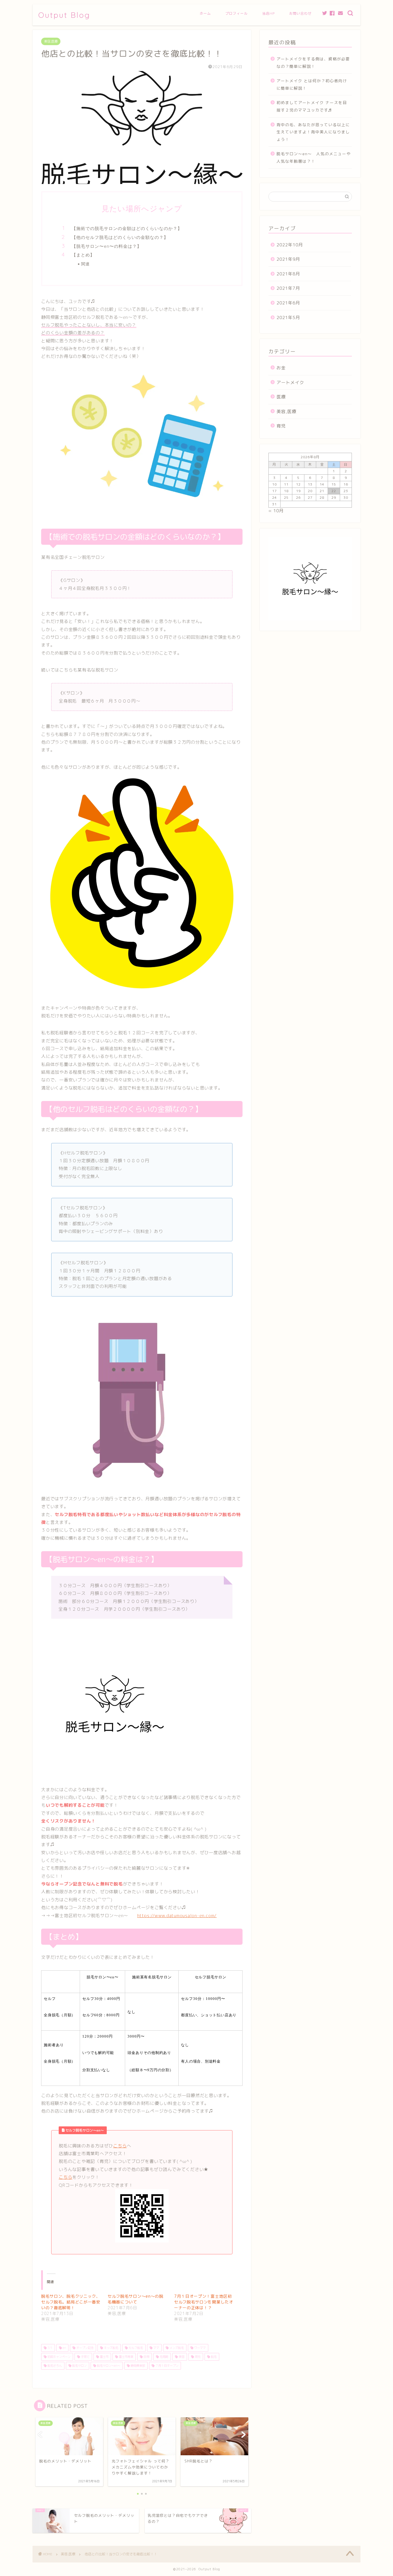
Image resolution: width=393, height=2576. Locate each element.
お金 (281, 368)
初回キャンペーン (59, 2357)
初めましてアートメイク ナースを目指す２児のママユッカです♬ (312, 106)
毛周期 (164, 2357)
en (64, 2348)
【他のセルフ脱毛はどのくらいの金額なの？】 (120, 237)
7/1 (49, 2348)
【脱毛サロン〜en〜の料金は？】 (107, 246)
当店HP (268, 13)
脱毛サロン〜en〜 (108, 2366)
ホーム (205, 13)
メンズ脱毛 (176, 2348)
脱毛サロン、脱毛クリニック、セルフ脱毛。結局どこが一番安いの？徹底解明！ (71, 2302)
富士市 (104, 2357)
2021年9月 (288, 259)
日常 (146, 2357)
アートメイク (290, 382)
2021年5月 (288, 318)
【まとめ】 (83, 255)
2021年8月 (288, 274)
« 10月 (276, 511)
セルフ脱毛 (135, 2348)
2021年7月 (288, 288)
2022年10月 (290, 245)
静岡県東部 (137, 2366)
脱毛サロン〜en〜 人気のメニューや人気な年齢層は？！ (314, 157)
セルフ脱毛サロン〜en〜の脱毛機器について (136, 2299)
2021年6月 (288, 303)
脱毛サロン (79, 2366)
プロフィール (236, 13)
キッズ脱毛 (111, 2348)
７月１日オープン (166, 2366)
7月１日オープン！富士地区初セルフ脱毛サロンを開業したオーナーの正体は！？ (204, 2302)
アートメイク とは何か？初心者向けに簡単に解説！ (312, 84)
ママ (156, 2348)
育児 (197, 2357)
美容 (181, 2357)
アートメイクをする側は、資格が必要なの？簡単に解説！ (313, 63)
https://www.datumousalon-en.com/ (177, 1916)
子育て (85, 2357)
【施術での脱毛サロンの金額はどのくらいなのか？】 (127, 228)
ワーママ (200, 2348)
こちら (120, 2146)
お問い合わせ (300, 13)
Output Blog (64, 15)
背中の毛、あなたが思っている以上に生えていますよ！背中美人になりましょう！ (313, 132)
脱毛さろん (54, 2366)
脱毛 (213, 2357)
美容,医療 (51, 41)
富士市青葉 (126, 2357)
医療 (281, 397)
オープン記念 (84, 2348)
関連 (85, 264)
